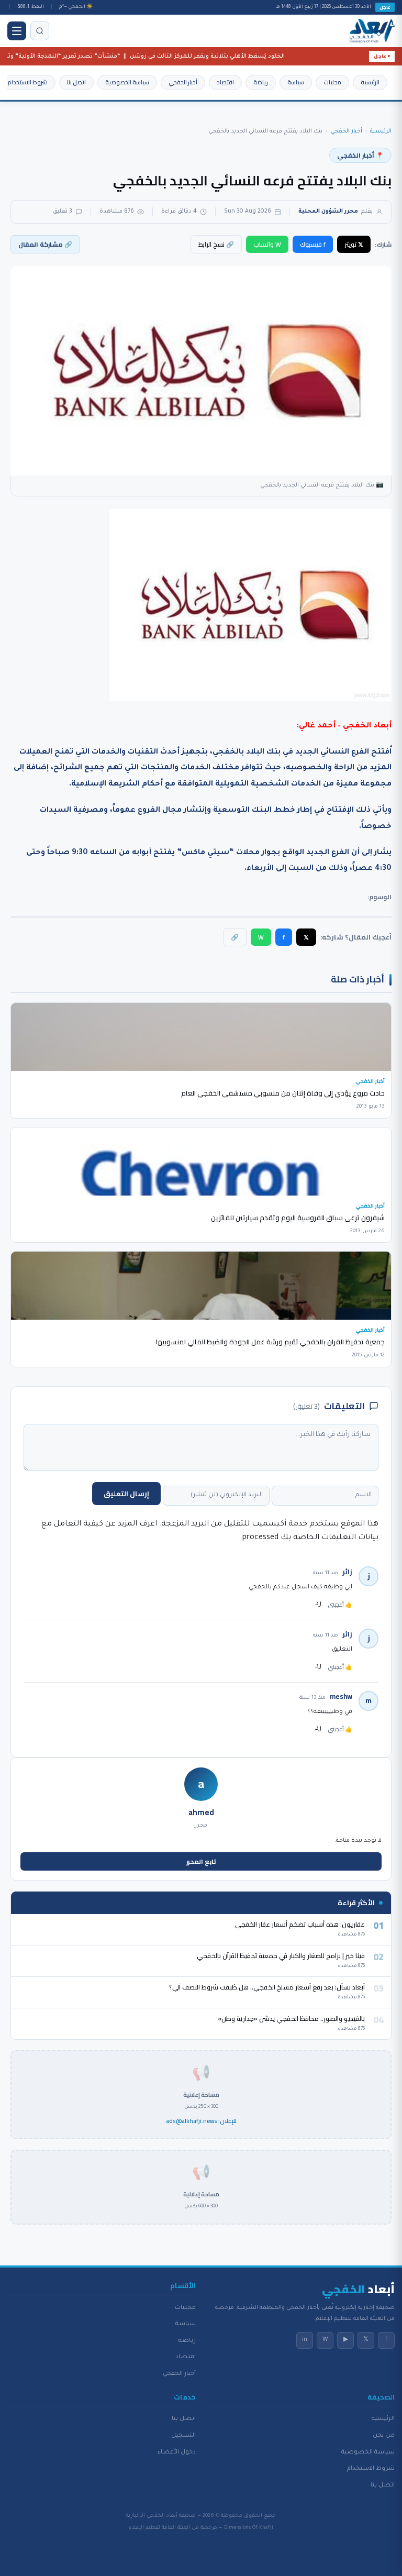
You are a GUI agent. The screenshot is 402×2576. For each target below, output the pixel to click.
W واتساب (267, 244)
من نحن (384, 2436)
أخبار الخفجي (183, 82)
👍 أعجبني (340, 1605)
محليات (332, 82)
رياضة (261, 82)
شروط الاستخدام (27, 82)
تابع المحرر (201, 1861)
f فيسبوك (313, 244)
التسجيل (183, 2436)
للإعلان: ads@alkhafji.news (201, 2121)
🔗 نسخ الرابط (216, 244)
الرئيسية (370, 82)
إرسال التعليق (126, 1494)
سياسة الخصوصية (127, 82)
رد (318, 1604)
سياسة (296, 82)
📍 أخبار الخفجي (360, 155)
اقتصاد (225, 82)
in (305, 2340)
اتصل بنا (76, 82)
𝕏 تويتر (354, 244)
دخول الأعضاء (177, 2452)
